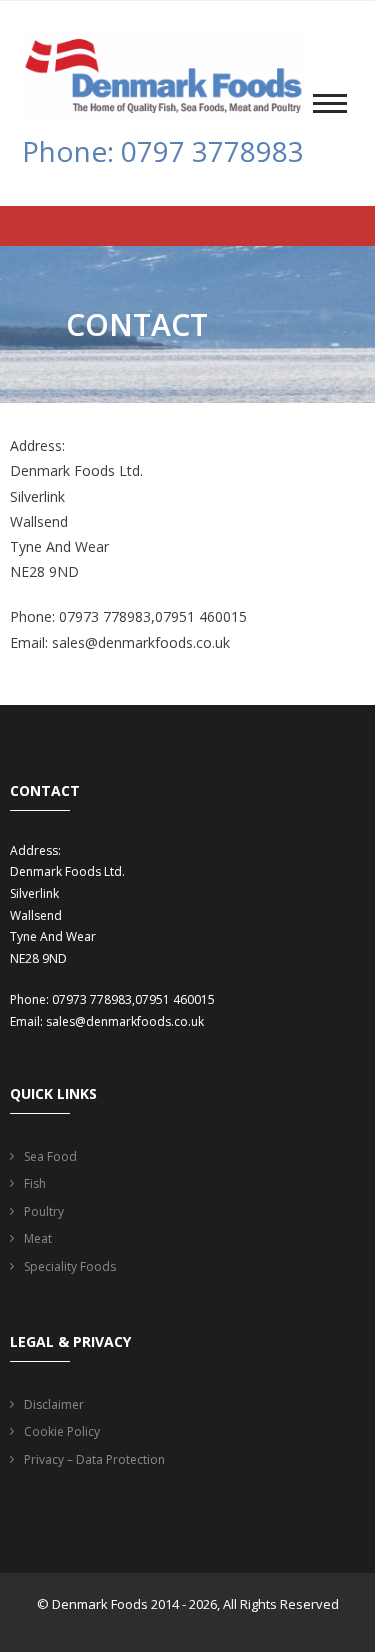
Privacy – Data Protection (94, 1459)
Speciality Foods (70, 1266)
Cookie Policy (62, 1431)
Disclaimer (54, 1404)
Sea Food (50, 1156)
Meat (38, 1238)
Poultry (44, 1211)
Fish (35, 1183)
